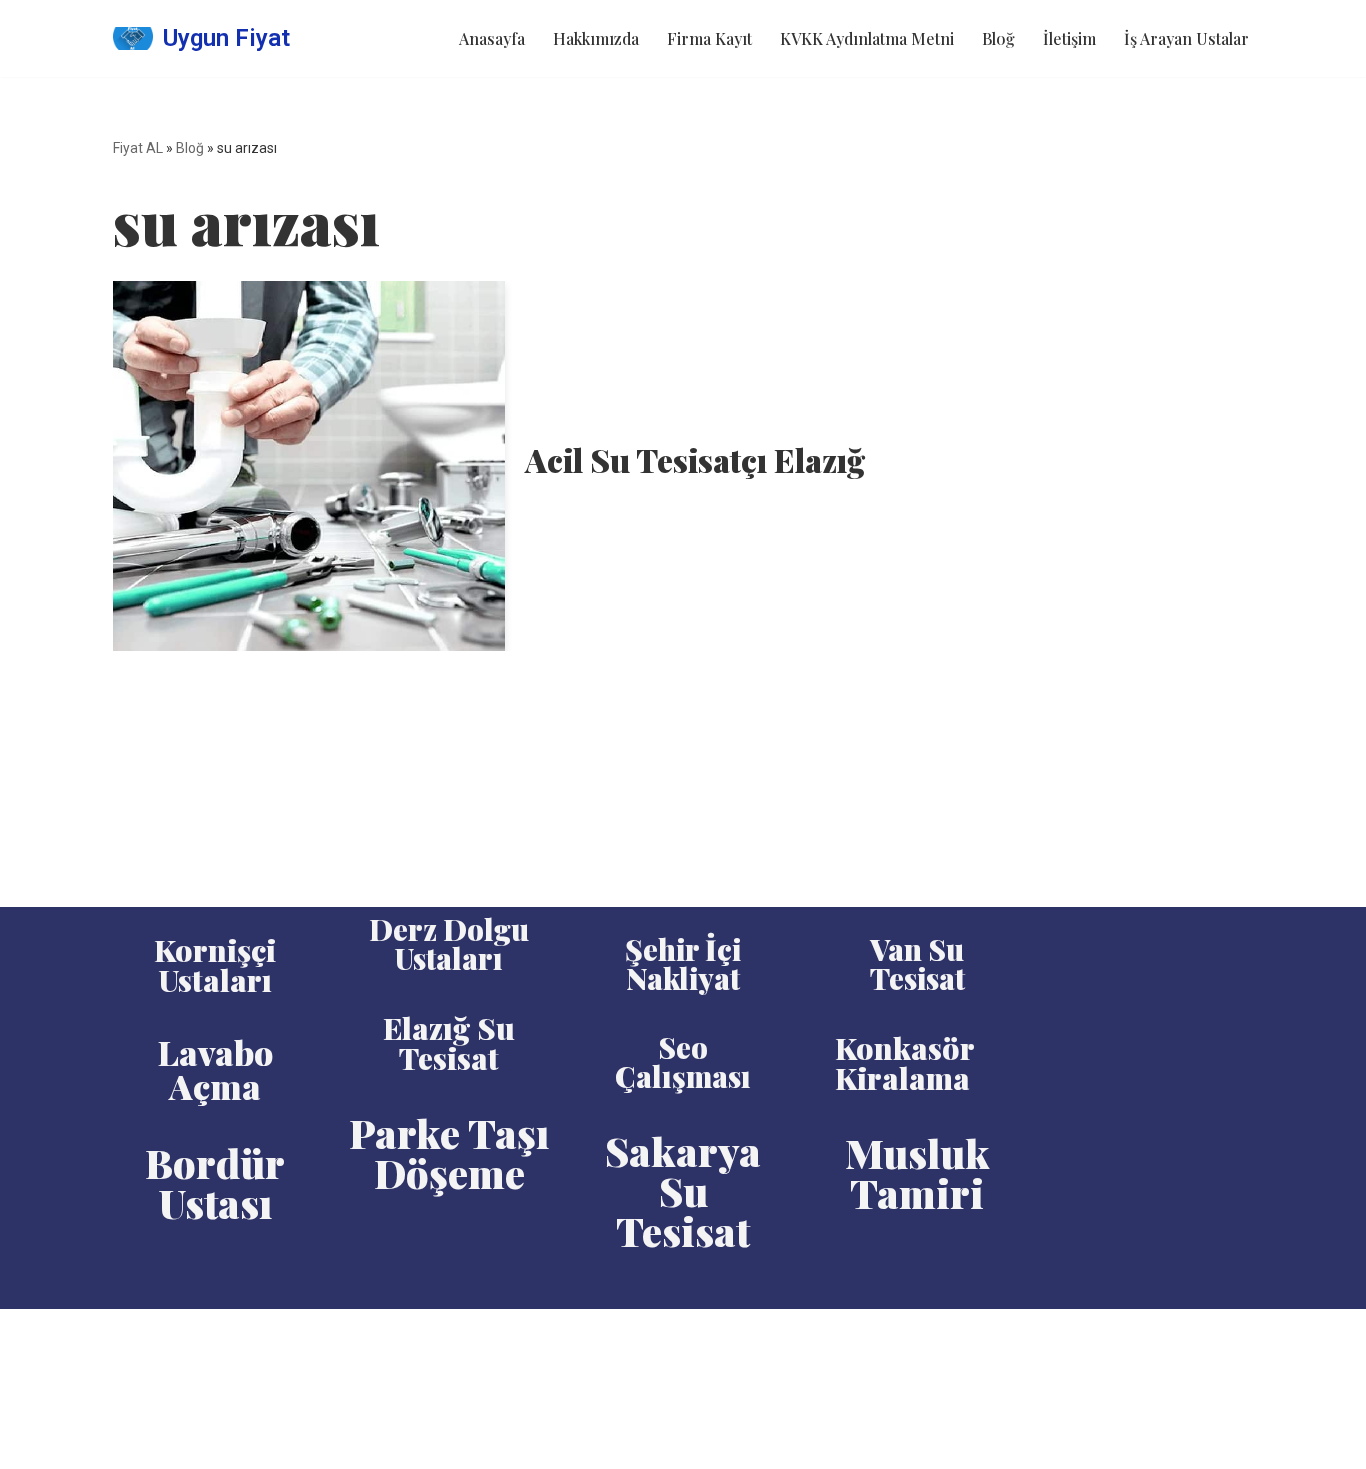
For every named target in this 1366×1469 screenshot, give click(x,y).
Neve (131, 1334)
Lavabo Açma (215, 1069)
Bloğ (998, 38)
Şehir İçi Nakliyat (683, 963)
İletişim (1069, 38)
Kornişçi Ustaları (215, 965)
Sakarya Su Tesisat (683, 1190)
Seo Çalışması (683, 1061)
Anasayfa (492, 38)
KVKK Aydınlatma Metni (867, 38)
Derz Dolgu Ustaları (449, 943)
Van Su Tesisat (917, 963)
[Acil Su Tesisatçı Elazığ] (309, 466)
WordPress (203, 1334)
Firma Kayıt (709, 38)
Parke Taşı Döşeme (449, 1152)
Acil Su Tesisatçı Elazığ (695, 459)
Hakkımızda (596, 38)
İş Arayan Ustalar (1186, 38)
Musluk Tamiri (917, 1172)
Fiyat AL (138, 148)
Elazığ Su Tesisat (449, 1043)
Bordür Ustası (215, 1182)
